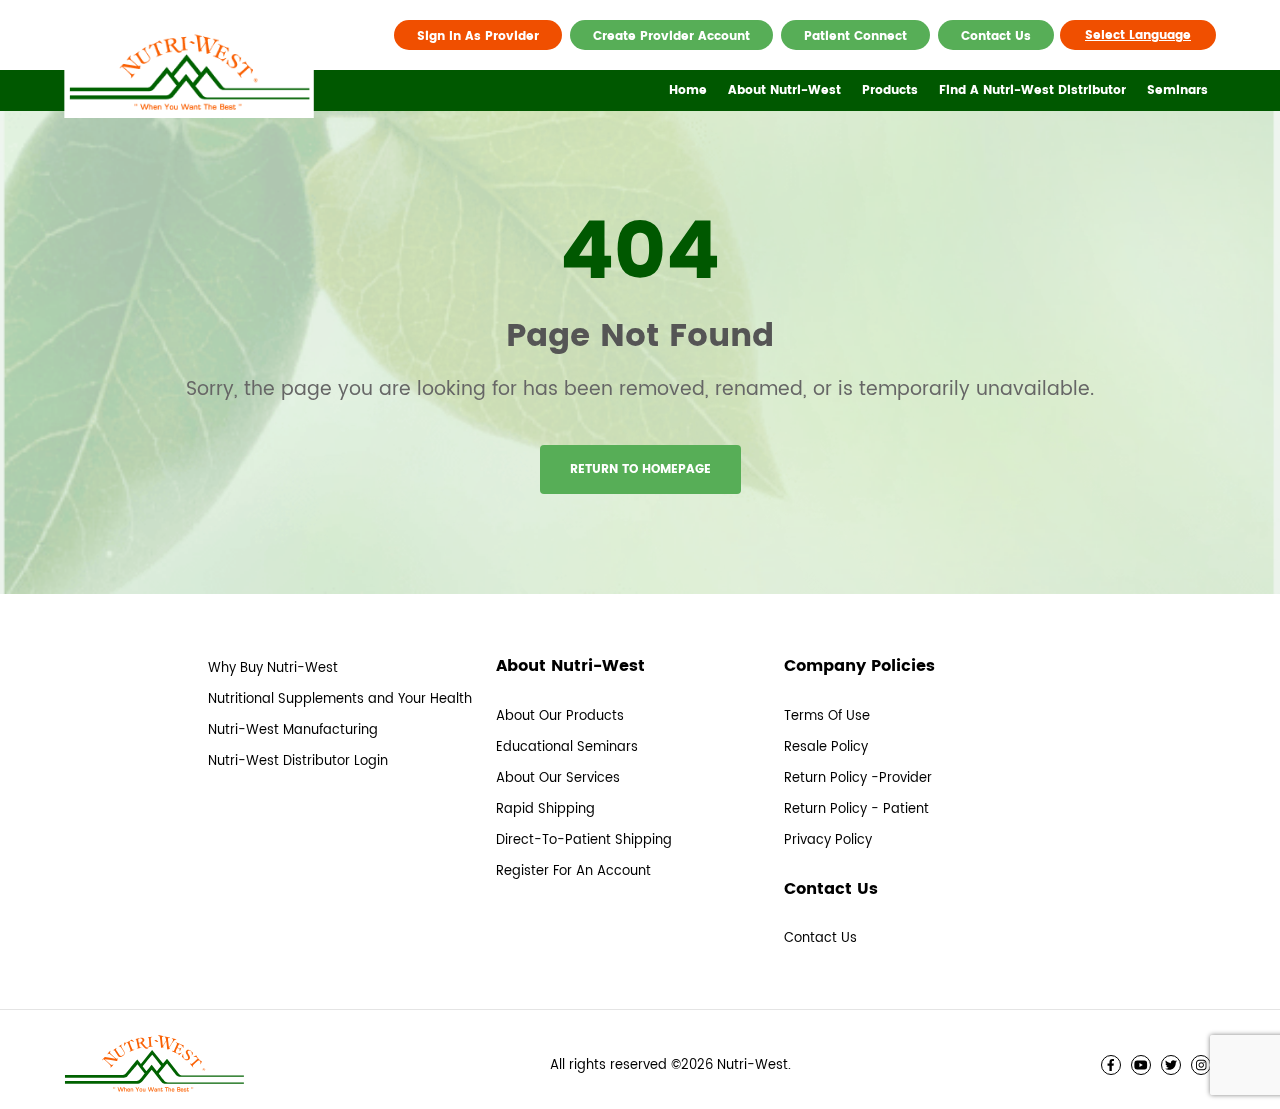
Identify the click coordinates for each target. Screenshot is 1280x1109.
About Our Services (558, 778)
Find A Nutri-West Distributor (1032, 90)
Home (688, 90)
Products (890, 90)
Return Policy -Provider (858, 778)
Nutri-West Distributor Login (298, 761)
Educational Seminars (567, 747)
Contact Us (996, 36)
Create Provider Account (671, 36)
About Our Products (560, 716)
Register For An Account (573, 871)
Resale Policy (826, 747)
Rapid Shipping (545, 809)
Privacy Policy (828, 840)
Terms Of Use (827, 716)
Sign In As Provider (478, 36)
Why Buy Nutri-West (273, 668)
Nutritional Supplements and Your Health (340, 699)
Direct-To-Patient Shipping (584, 840)
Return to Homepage (640, 469)
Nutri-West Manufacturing (293, 730)
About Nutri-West (784, 90)
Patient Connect (855, 36)
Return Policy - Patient (856, 809)
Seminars (1177, 90)
